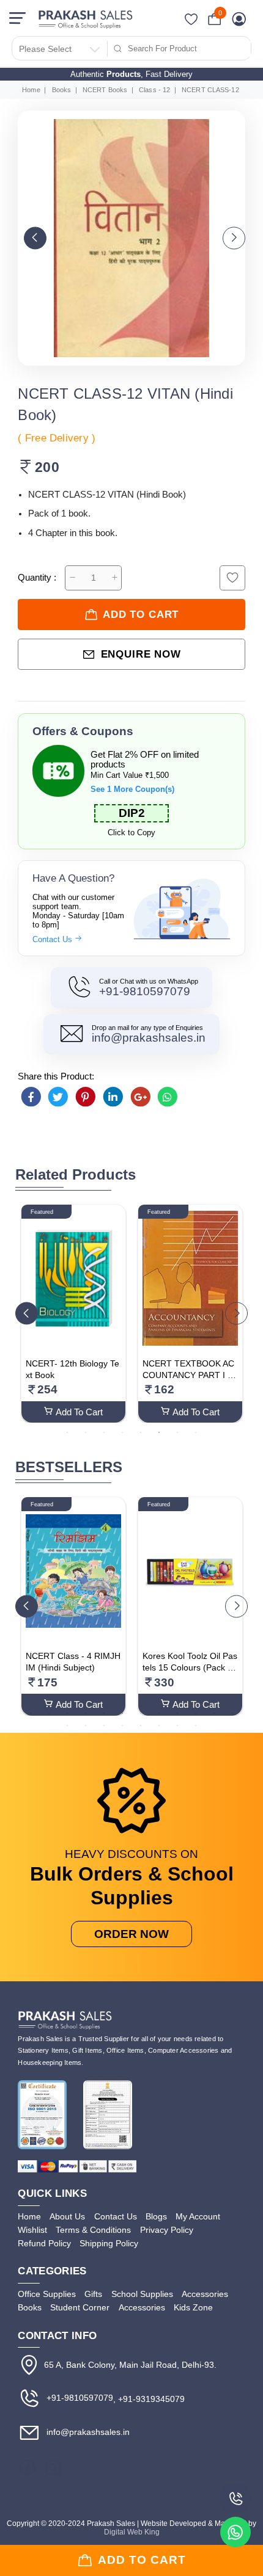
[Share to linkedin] (113, 1097)
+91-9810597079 (145, 991)
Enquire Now (141, 654)
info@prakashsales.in (149, 1038)
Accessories (205, 2294)
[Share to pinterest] (86, 1097)
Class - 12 (154, 90)
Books (62, 90)
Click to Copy (131, 833)
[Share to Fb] (31, 1097)
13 (67, 1725)
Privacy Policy (167, 2230)
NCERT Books (105, 90)
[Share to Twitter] (58, 1097)
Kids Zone (193, 2307)
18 (159, 1725)
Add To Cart (79, 1412)
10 (196, 1713)
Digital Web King (132, 2532)
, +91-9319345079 (149, 2399)
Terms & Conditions (93, 2230)
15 (104, 1725)
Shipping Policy (109, 2243)
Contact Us (54, 939)
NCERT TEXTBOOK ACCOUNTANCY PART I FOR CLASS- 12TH (188, 1375)
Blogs (156, 2216)
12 (232, 1713)
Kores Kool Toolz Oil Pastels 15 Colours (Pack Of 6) (190, 1668)
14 (86, 1725)
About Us (67, 2216)
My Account (198, 2216)
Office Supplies (47, 2294)
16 (122, 1725)
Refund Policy (44, 2243)
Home (31, 90)
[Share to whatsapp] (168, 1097)
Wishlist (32, 2230)
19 (177, 1725)
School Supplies (142, 2294)
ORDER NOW (131, 1934)
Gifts (93, 2294)
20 (196, 1725)
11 (214, 1713)
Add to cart (141, 615)
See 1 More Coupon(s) (132, 789)
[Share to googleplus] (140, 1097)
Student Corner (80, 2307)
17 (141, 1725)
